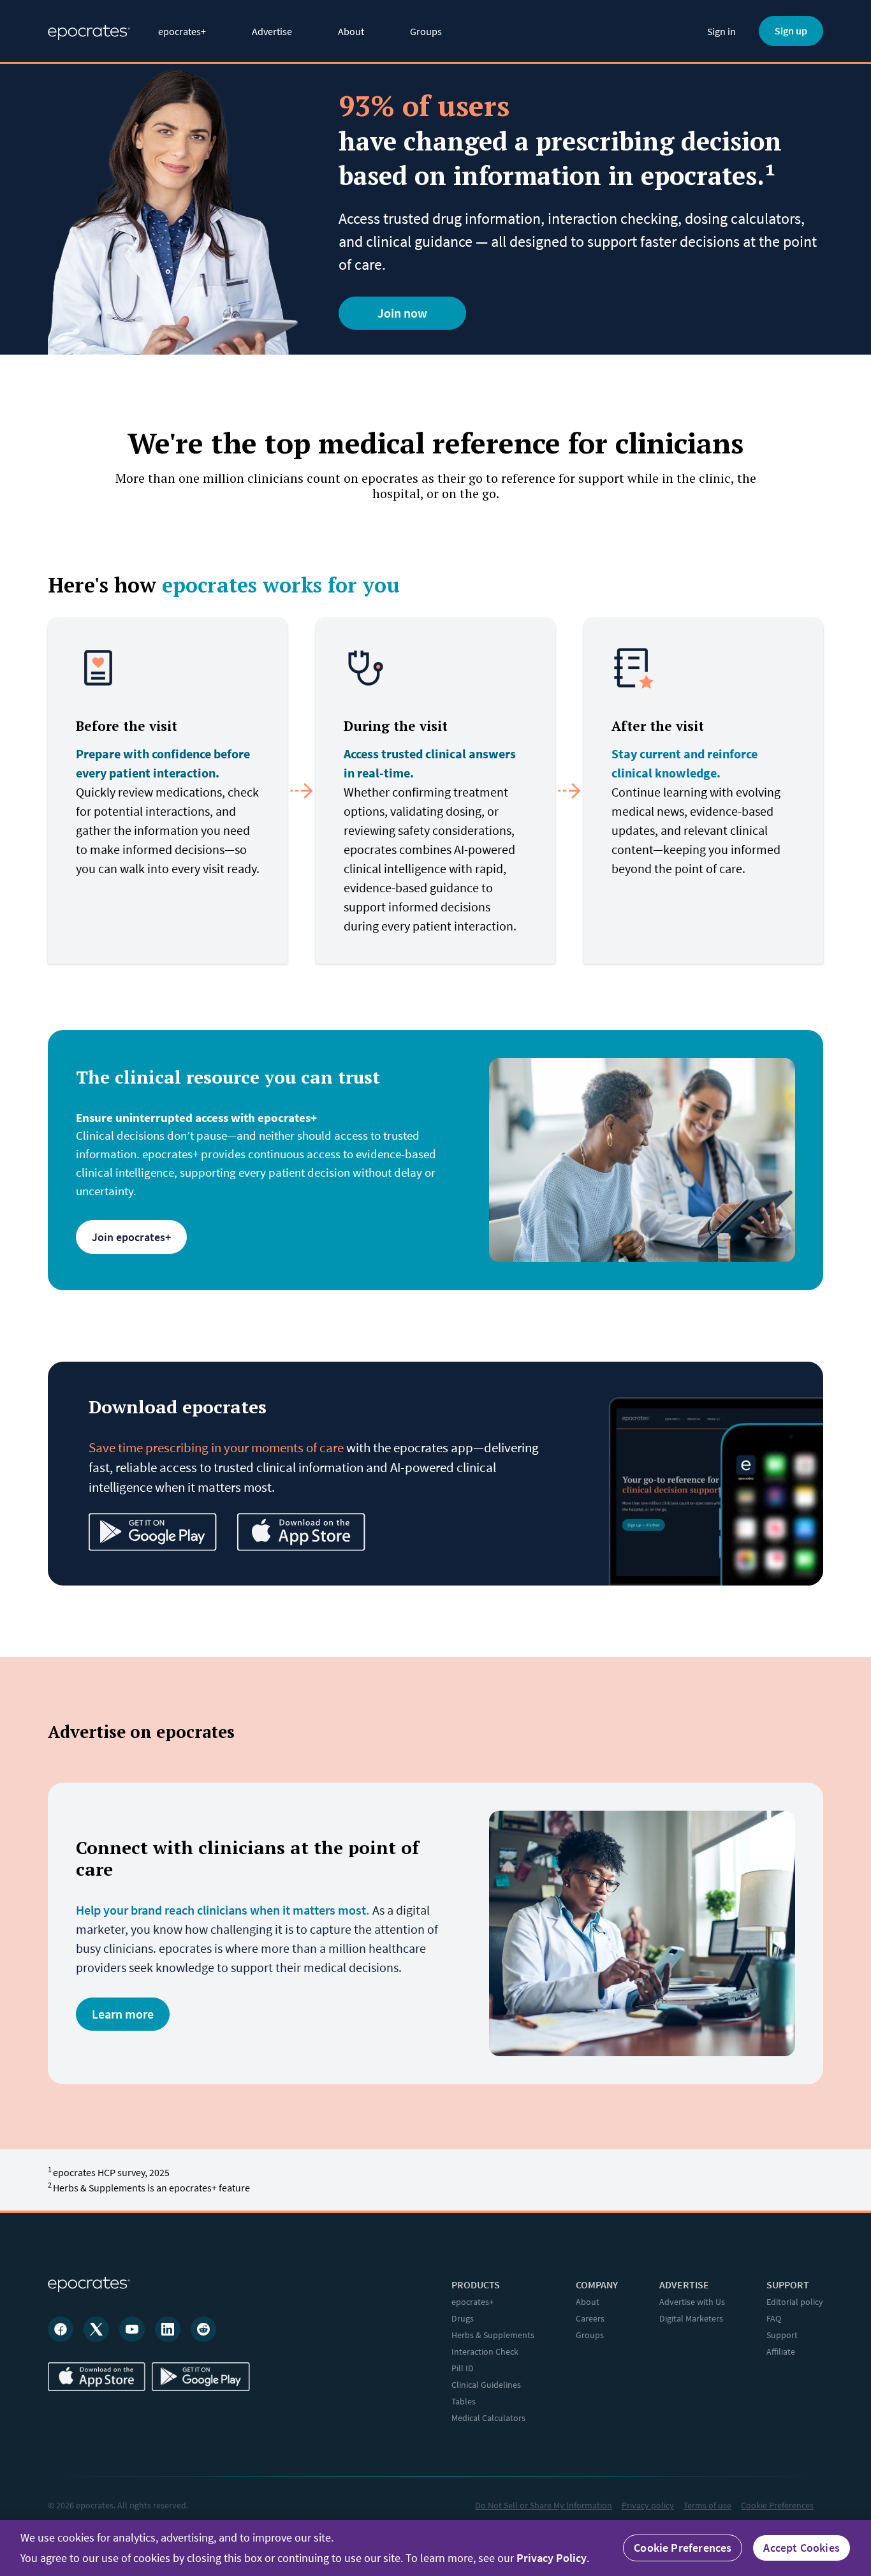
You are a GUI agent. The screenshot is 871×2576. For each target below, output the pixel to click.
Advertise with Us (692, 2302)
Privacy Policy (552, 2558)
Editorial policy (795, 2302)
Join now (402, 313)
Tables (464, 2401)
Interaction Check (485, 2352)
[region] (435, 2548)
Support (782, 2335)
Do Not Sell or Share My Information (544, 2505)
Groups (426, 31)
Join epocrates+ (131, 1237)
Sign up (791, 31)
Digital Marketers (691, 2318)
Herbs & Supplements (493, 2335)
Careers (590, 2318)
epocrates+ (182, 31)
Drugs (463, 2318)
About (351, 31)
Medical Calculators (488, 2418)
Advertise (272, 31)
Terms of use (707, 2505)
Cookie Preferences (777, 2505)
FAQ (774, 2318)
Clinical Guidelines (486, 2385)
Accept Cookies (801, 2548)
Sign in (721, 31)
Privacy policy (648, 2505)
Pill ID (463, 2368)
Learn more (123, 2014)
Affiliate (781, 2352)
